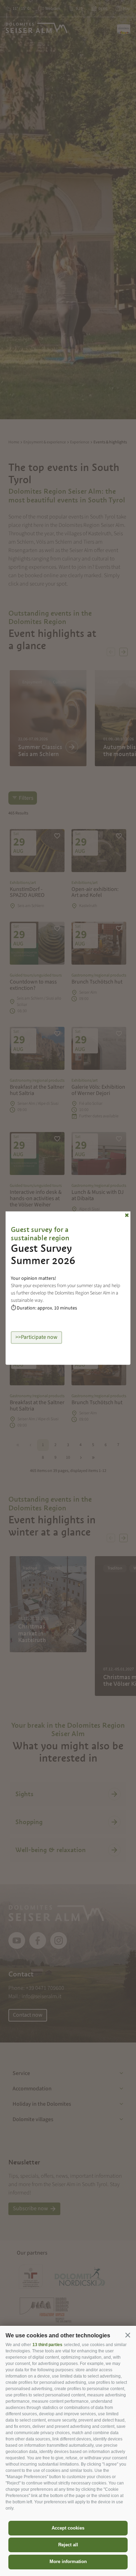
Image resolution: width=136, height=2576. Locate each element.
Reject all (68, 2545)
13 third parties (47, 2345)
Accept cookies (68, 2528)
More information (68, 2562)
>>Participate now (36, 1337)
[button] (128, 2335)
